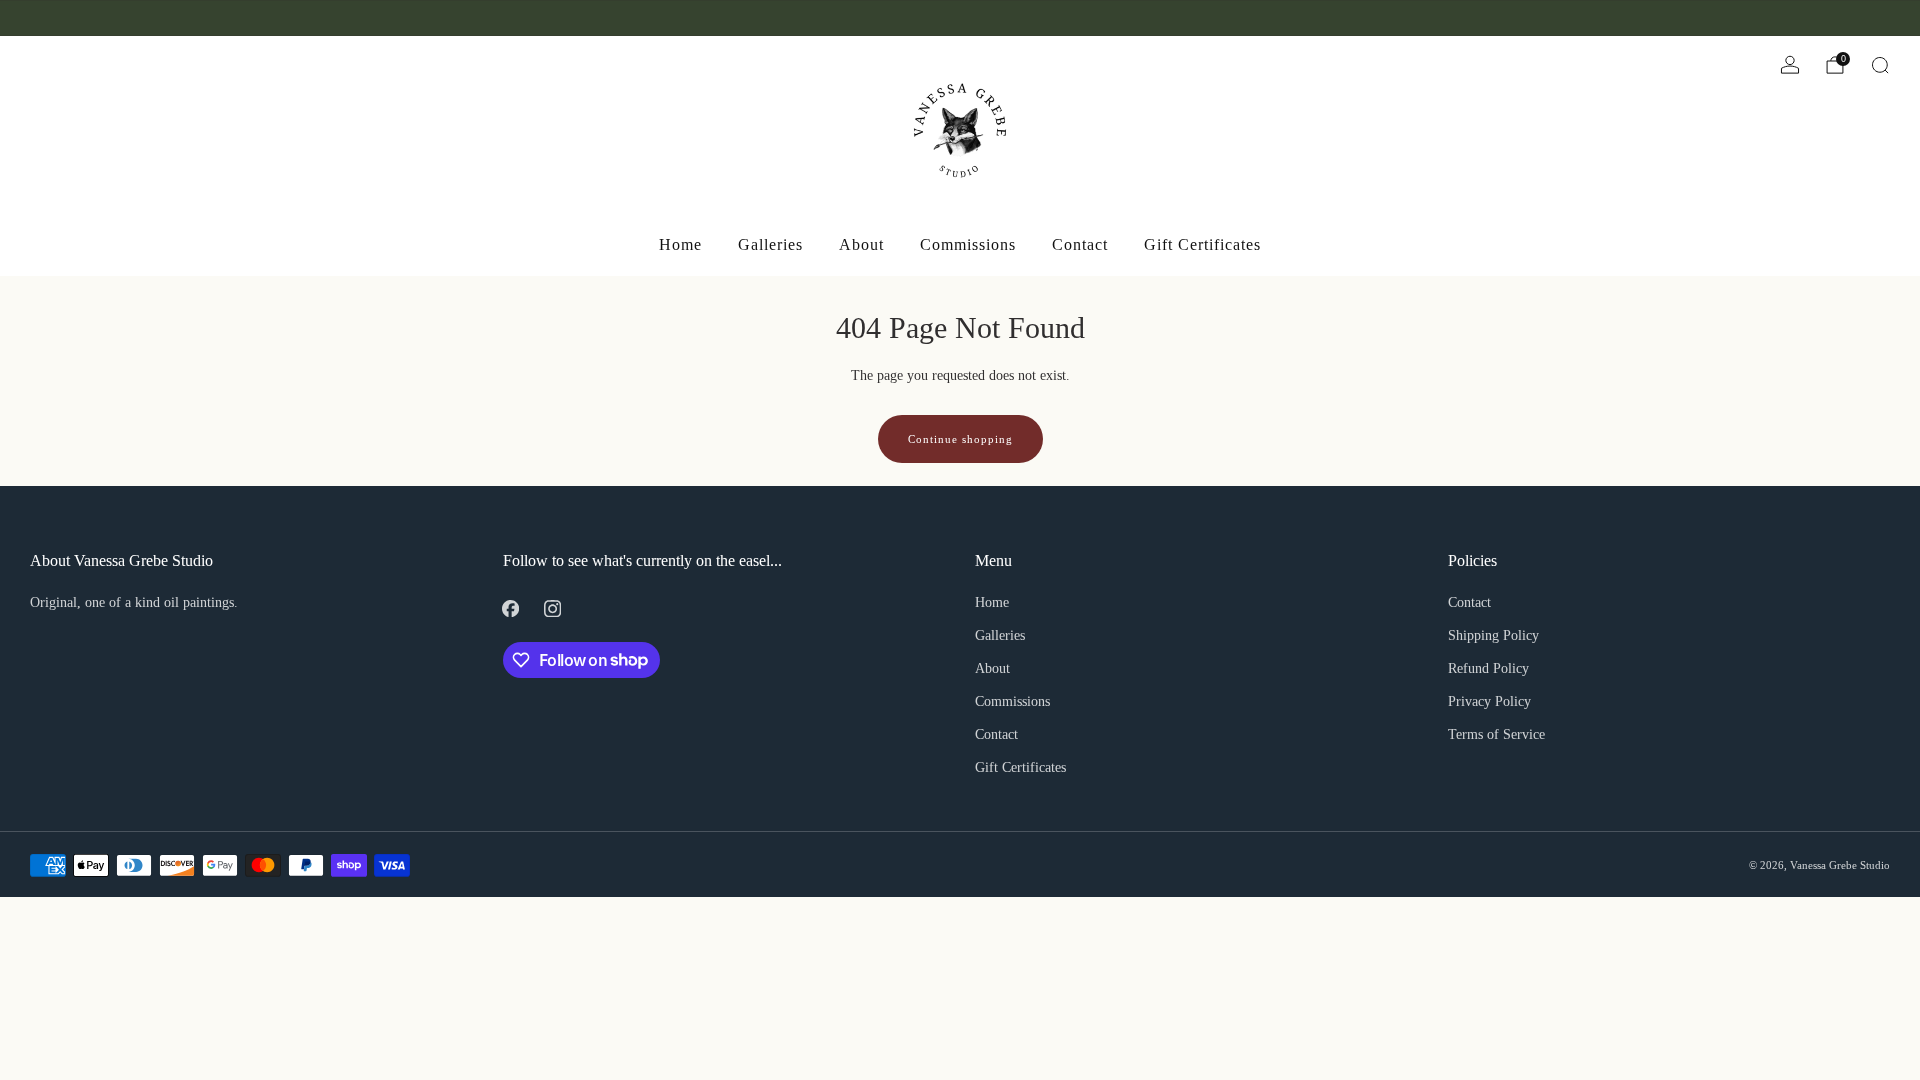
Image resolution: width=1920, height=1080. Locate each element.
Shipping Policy (1493, 635)
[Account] (1790, 65)
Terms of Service (1496, 734)
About (861, 244)
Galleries (770, 244)
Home (680, 244)
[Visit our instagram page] (66, 18)
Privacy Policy (1489, 701)
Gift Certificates (1202, 244)
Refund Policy (1488, 668)
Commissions (968, 244)
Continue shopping (960, 439)
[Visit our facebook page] (38, 18)
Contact (1080, 244)
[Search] (1880, 65)
